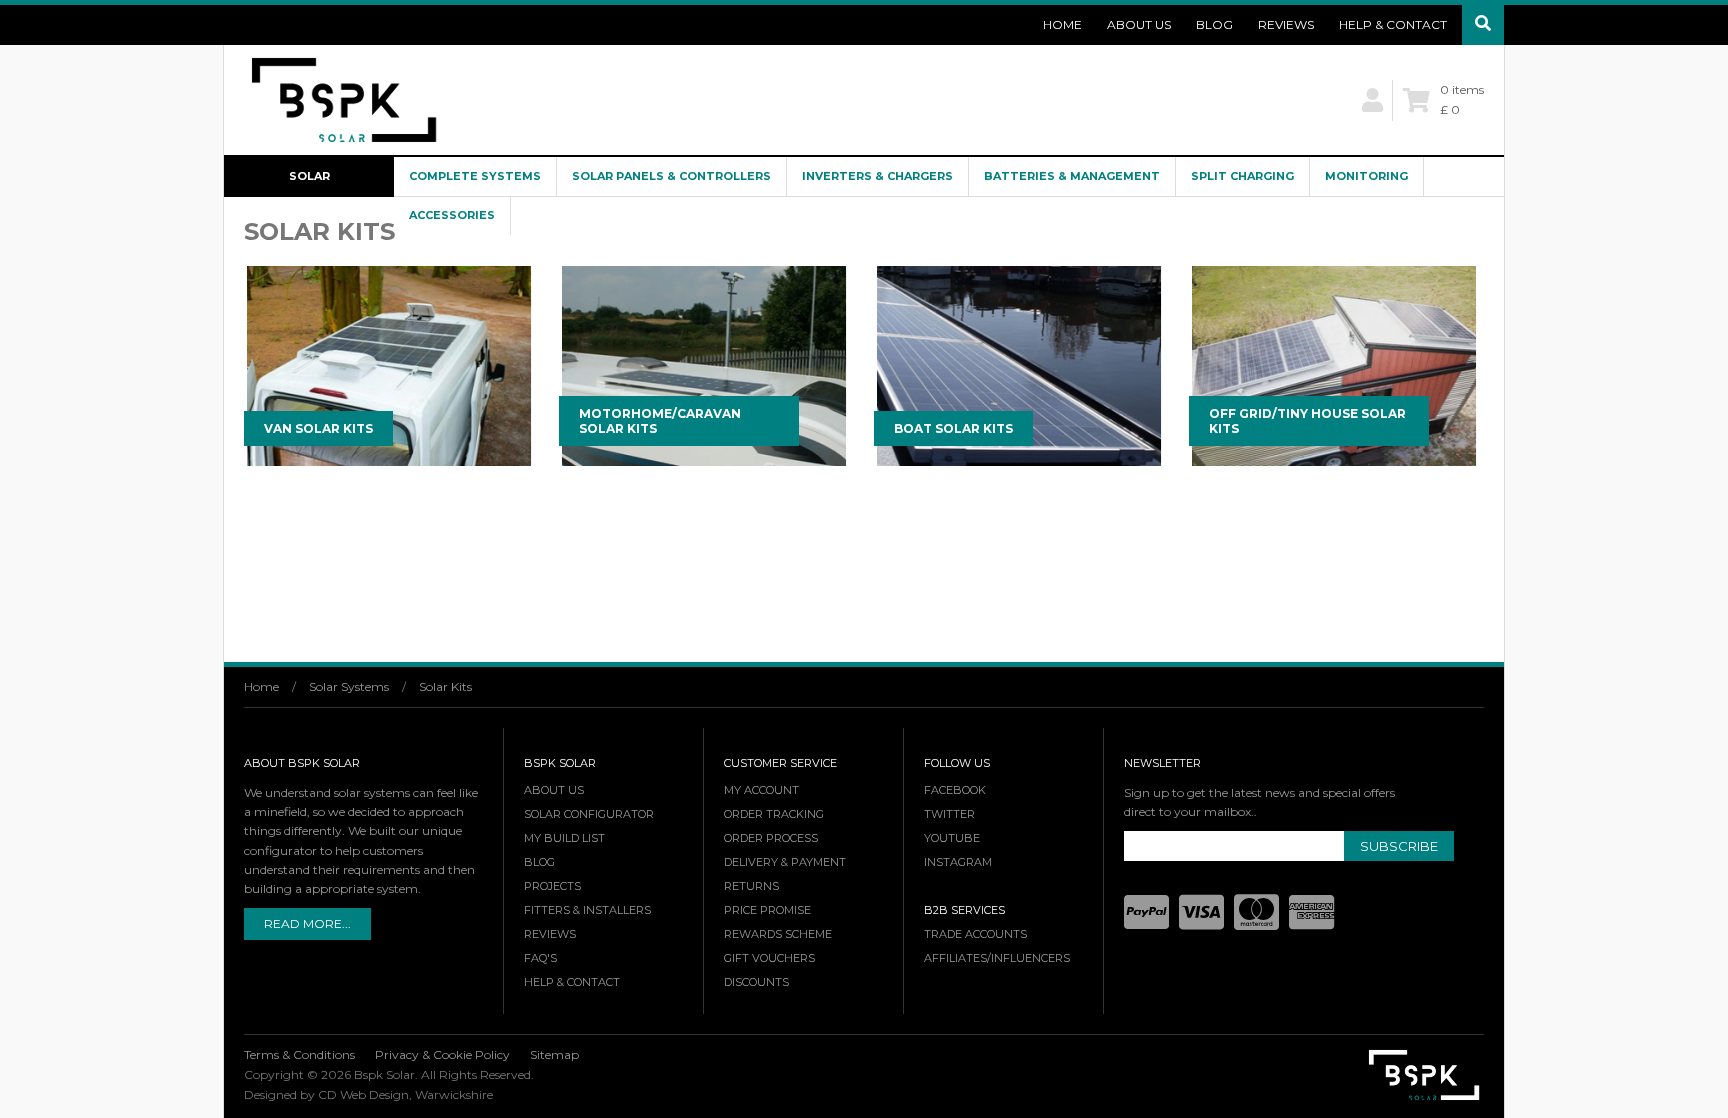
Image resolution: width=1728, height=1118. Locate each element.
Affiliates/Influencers (997, 958)
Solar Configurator (309, 183)
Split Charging (1242, 176)
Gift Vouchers (769, 958)
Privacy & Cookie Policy (442, 1054)
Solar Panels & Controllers (671, 176)
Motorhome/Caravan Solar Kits (660, 421)
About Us (1139, 24)
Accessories (452, 215)
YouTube (952, 838)
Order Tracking (774, 814)
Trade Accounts (975, 934)
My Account (761, 790)
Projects (552, 886)
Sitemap (554, 1054)
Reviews (1286, 24)
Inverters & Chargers (877, 176)
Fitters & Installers (587, 910)
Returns (751, 886)
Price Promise (767, 910)
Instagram (958, 862)
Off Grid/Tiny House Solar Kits (1307, 421)
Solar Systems (349, 686)
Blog (1214, 24)
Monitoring (1366, 176)
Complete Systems (475, 176)
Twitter (949, 814)
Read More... (307, 923)
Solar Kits (445, 686)
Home (1062, 24)
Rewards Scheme (778, 934)
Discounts (756, 982)
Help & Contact (1393, 24)
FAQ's (540, 958)
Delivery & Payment (785, 862)
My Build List (564, 838)
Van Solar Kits (318, 428)
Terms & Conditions (299, 1054)
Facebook (955, 790)
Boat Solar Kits (953, 428)
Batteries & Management (1072, 176)
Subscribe (1399, 846)
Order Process (771, 838)
